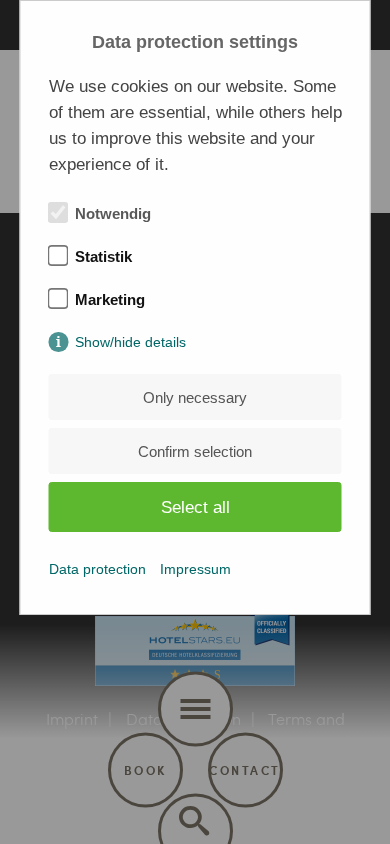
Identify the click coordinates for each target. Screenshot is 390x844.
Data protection (97, 569)
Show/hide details (130, 342)
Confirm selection (195, 451)
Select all (195, 507)
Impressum (195, 569)
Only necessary (195, 397)
